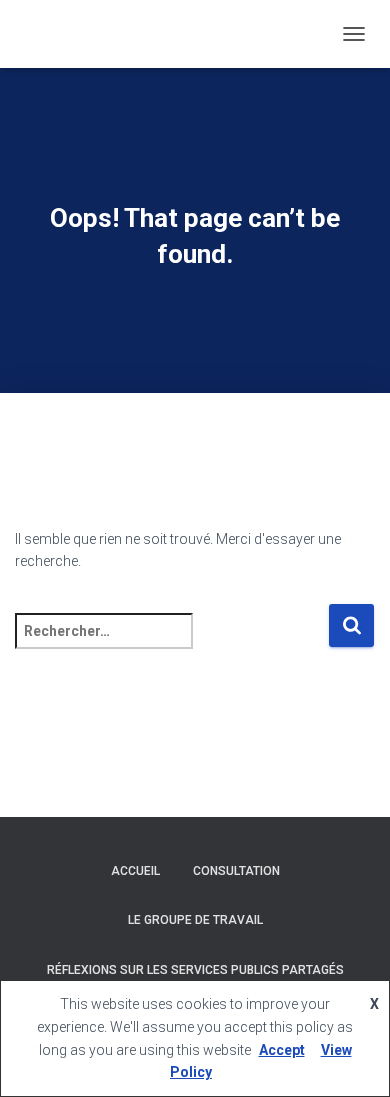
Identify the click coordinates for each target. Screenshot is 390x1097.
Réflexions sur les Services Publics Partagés (195, 970)
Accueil (135, 871)
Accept (282, 1050)
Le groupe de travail (195, 920)
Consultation (236, 871)
